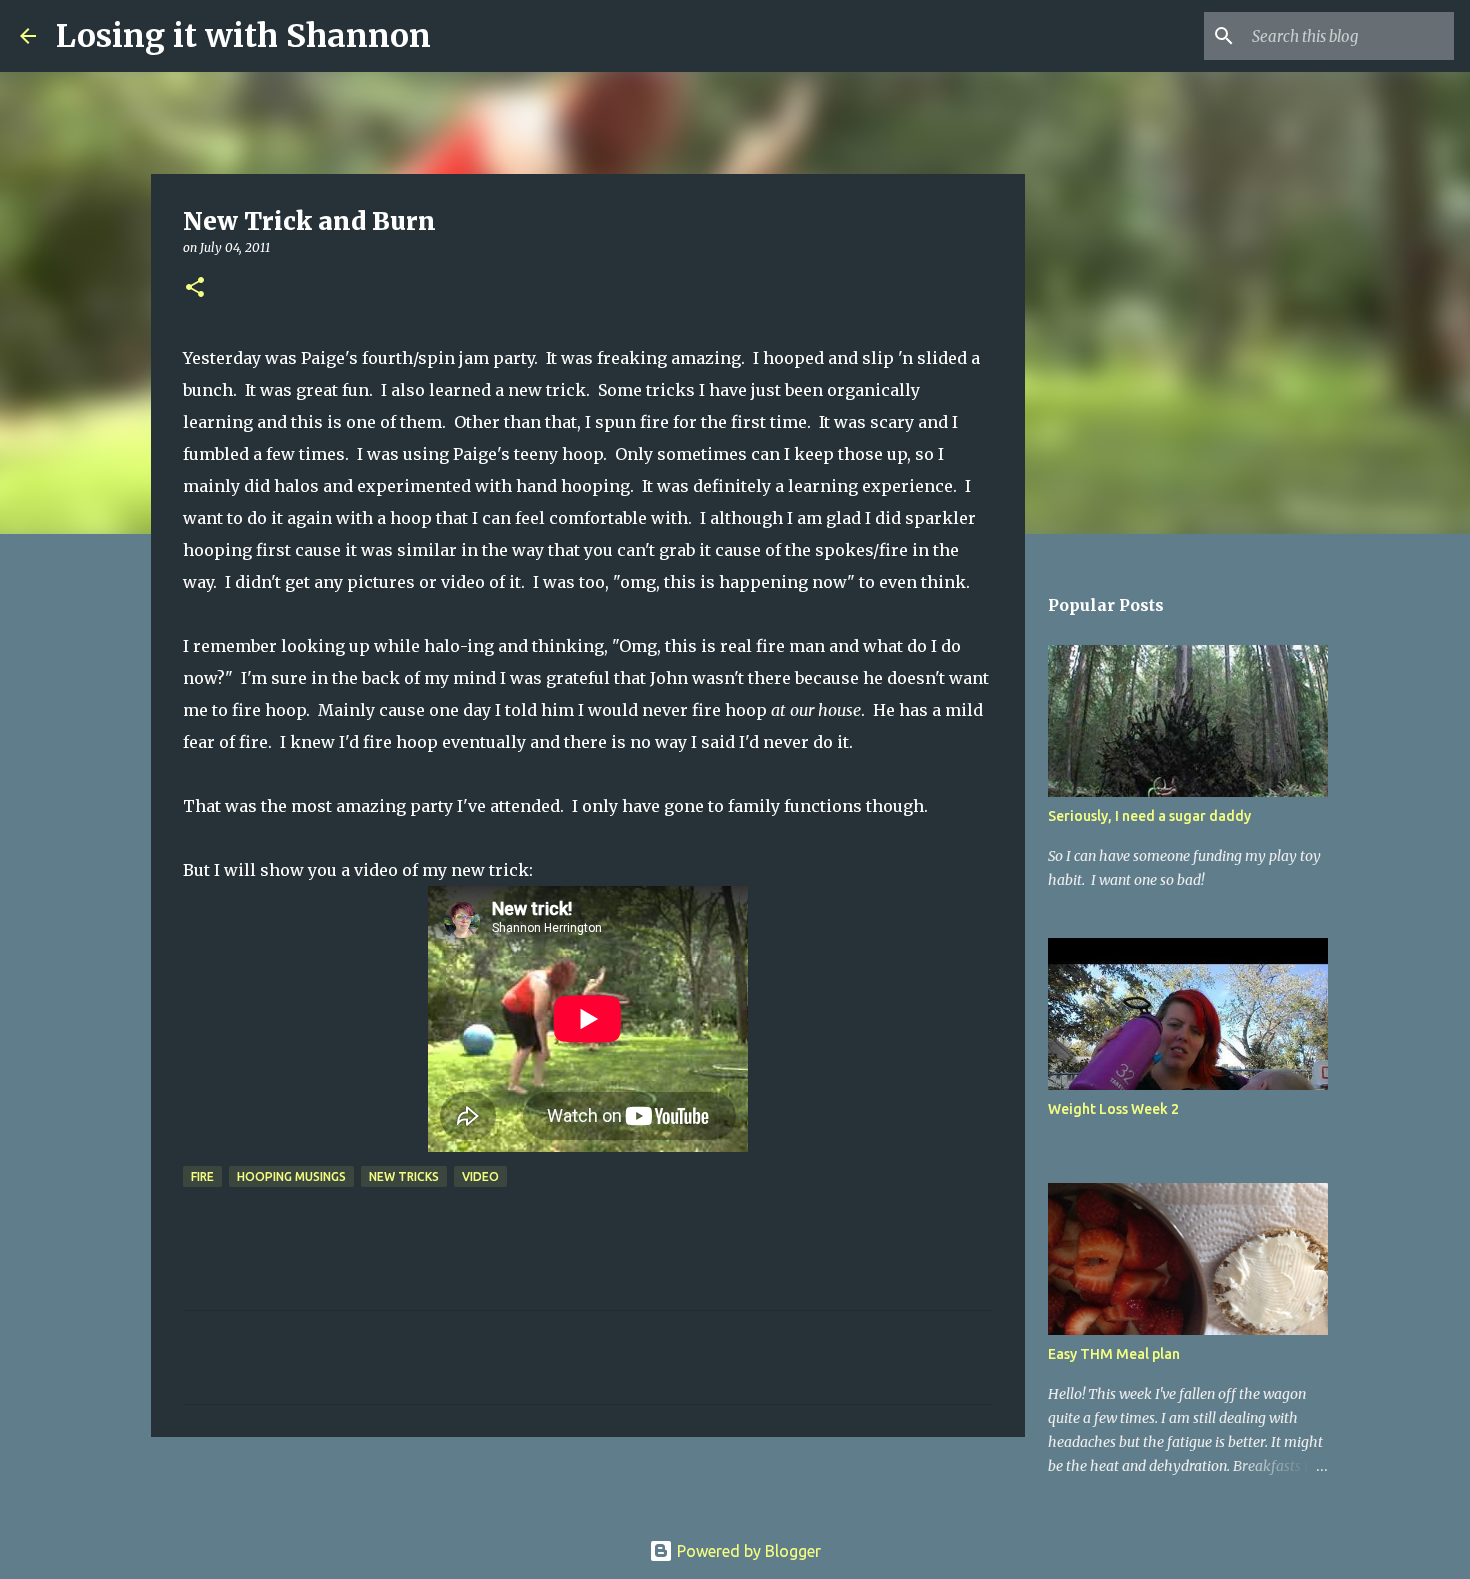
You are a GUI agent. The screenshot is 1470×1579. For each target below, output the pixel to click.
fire (202, 1176)
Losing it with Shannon (243, 36)
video (480, 1176)
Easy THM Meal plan (1114, 1354)
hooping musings (291, 1176)
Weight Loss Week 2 (1113, 1109)
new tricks (404, 1176)
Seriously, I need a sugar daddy (1149, 816)
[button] (195, 288)
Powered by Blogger (747, 1551)
